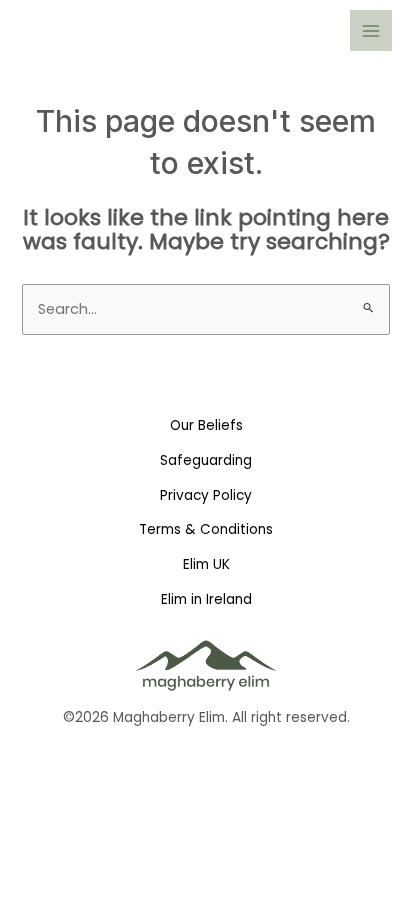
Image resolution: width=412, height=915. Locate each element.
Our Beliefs (206, 425)
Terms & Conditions (206, 529)
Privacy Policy (206, 495)
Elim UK (206, 564)
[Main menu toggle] (371, 31)
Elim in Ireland (206, 599)
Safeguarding (206, 460)
